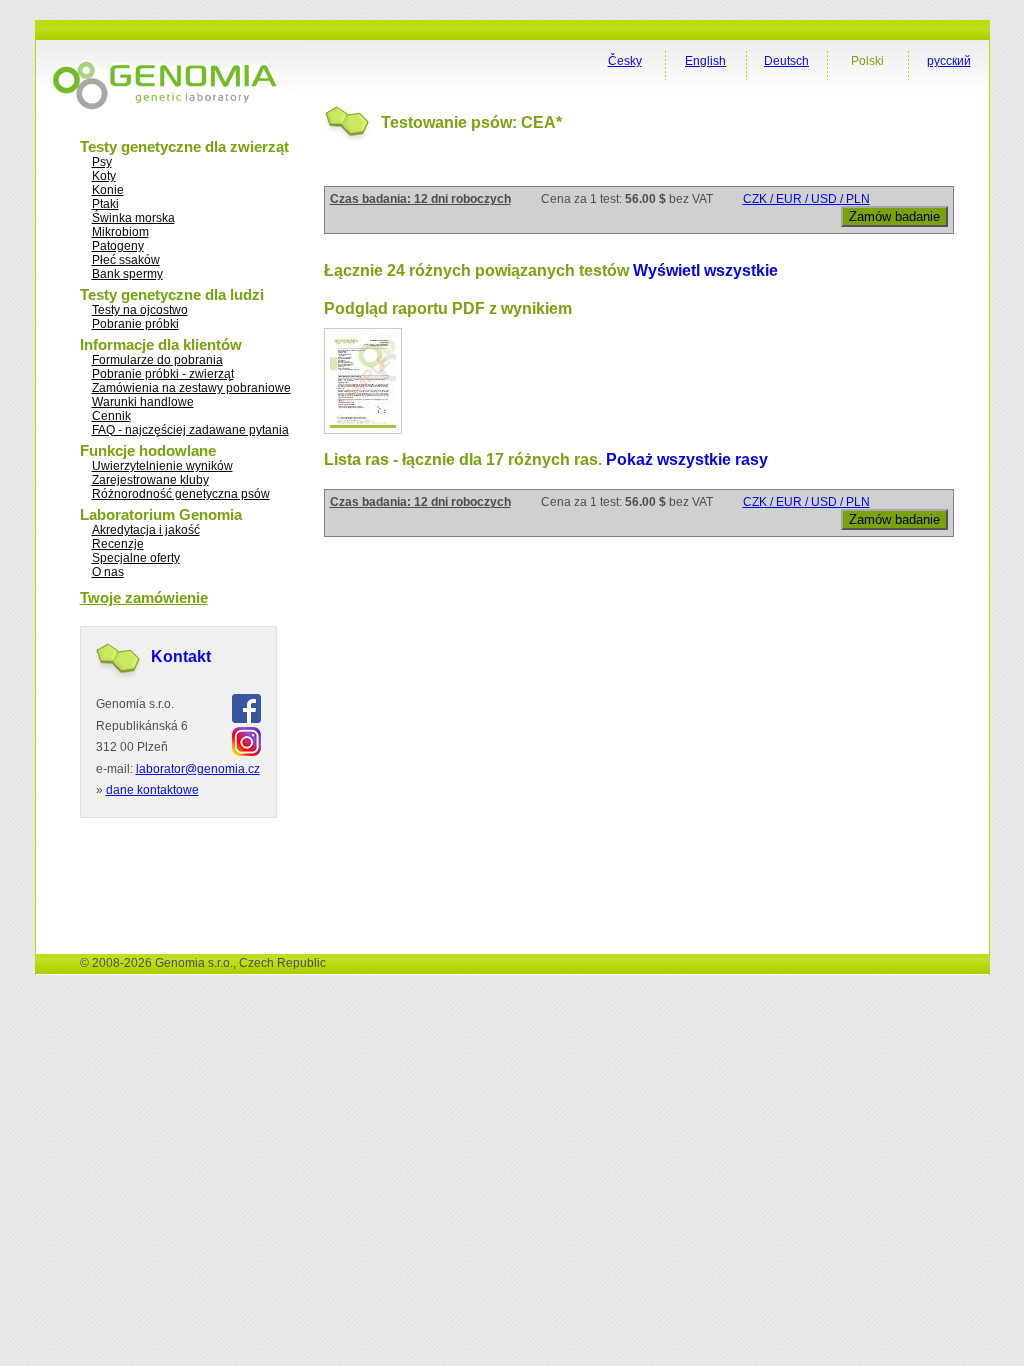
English (705, 61)
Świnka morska (133, 218)
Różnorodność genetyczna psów (181, 494)
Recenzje (118, 544)
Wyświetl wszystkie (705, 270)
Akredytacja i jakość (146, 530)
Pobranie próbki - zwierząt (163, 374)
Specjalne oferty (136, 558)
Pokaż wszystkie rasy (687, 459)
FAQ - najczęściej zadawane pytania (190, 430)
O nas (108, 572)
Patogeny (118, 246)
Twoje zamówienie (144, 597)
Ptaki (105, 204)
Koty (104, 176)
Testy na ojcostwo (140, 310)
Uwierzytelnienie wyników (162, 466)
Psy (102, 162)
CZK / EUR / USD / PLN (806, 199)
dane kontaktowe (152, 790)
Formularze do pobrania (157, 360)
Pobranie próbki (135, 324)
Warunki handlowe (143, 402)
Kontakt (181, 656)
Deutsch (786, 61)
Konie (108, 190)
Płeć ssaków (126, 260)
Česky (625, 61)
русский (949, 61)
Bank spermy (127, 274)
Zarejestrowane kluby (150, 480)
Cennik (111, 416)
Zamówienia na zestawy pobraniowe (191, 388)
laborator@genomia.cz (198, 769)
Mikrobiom (120, 232)
